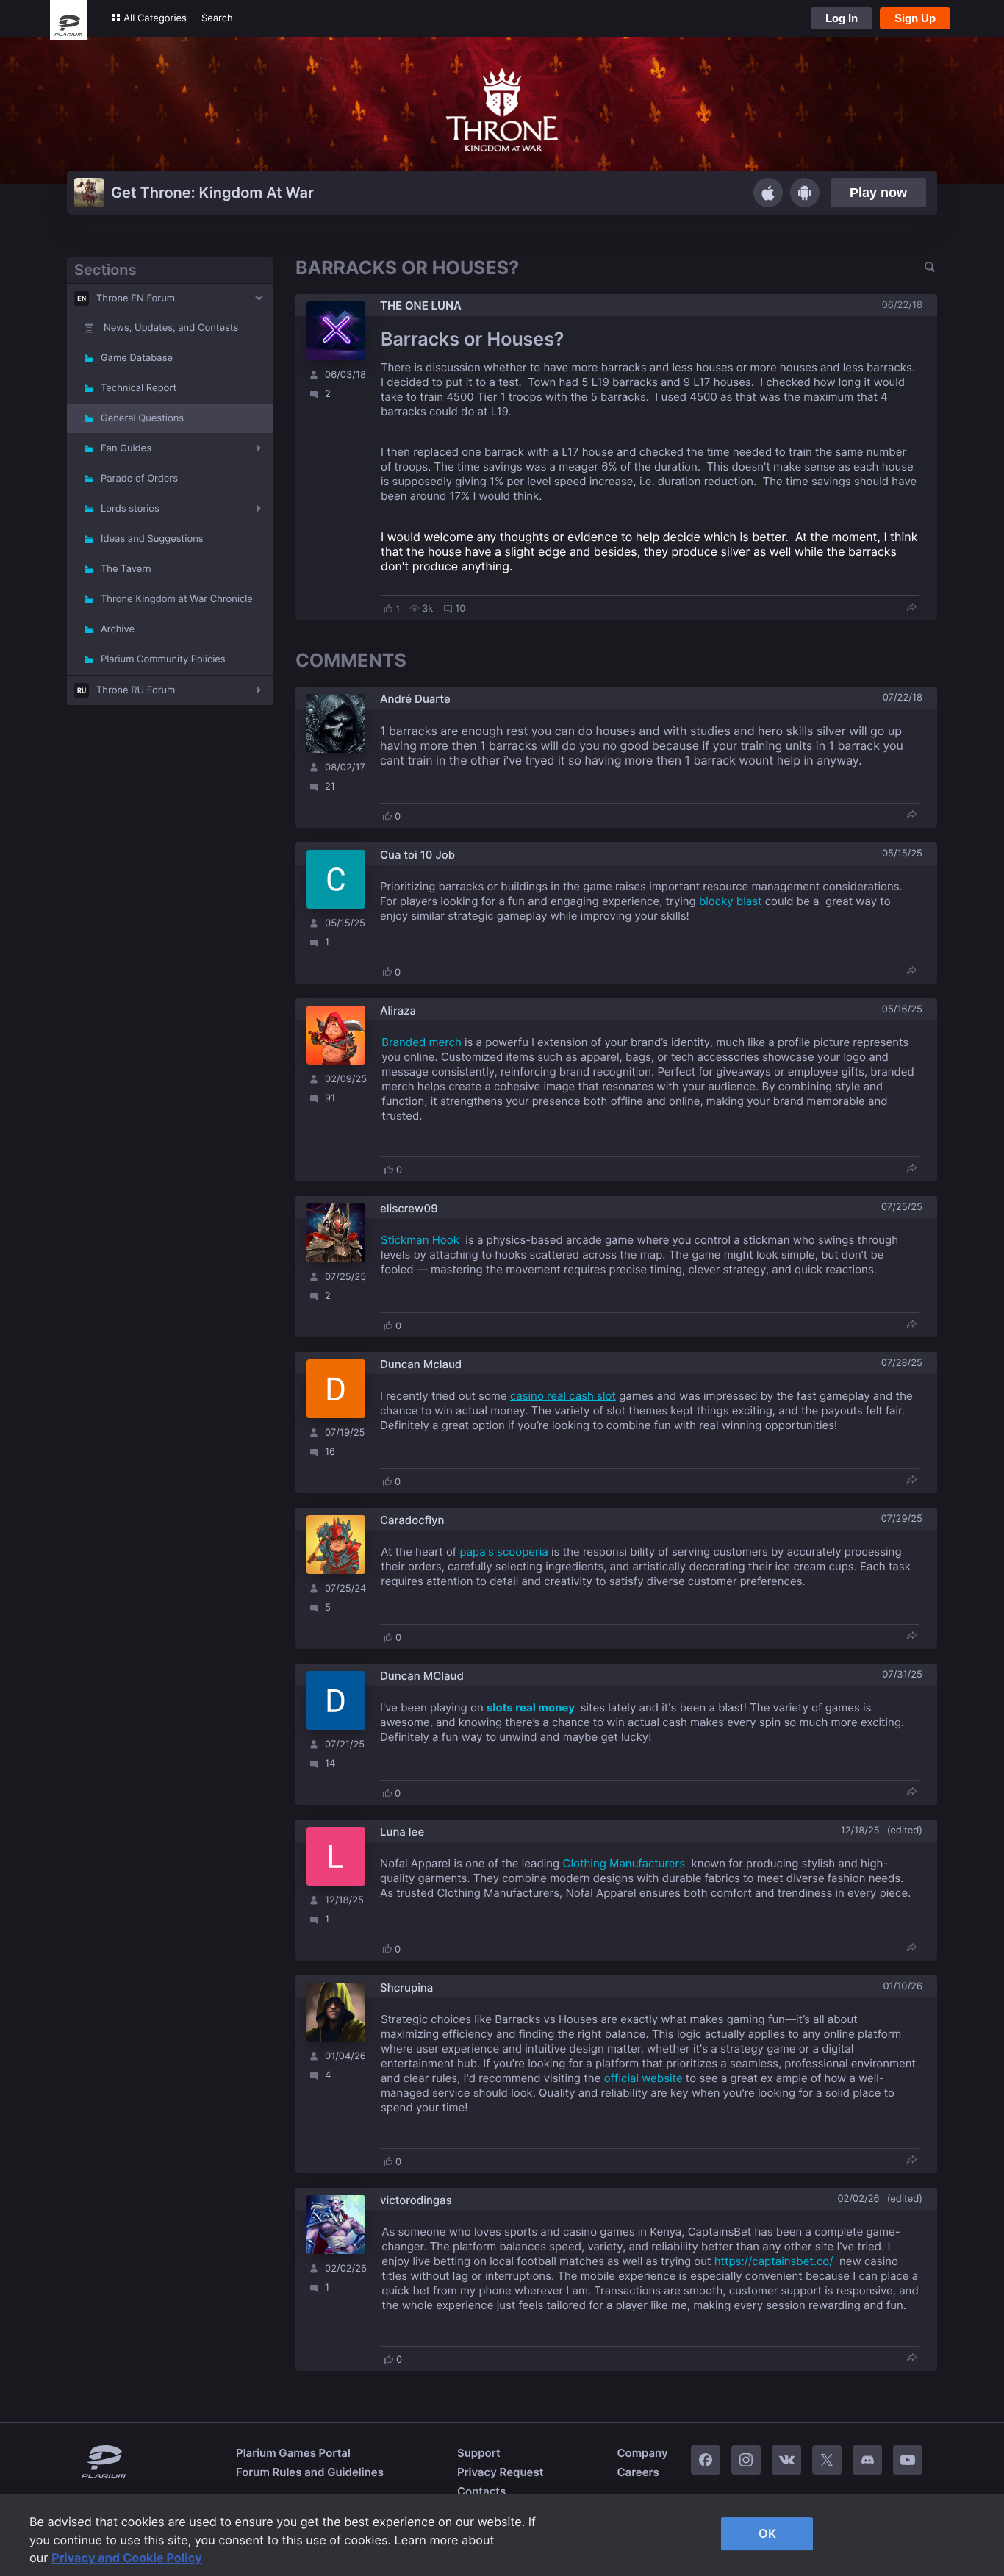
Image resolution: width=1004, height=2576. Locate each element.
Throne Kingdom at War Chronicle (177, 599)
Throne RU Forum (136, 690)
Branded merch (422, 1042)
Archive (118, 629)
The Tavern (126, 569)
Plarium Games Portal (293, 2453)
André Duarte (415, 699)
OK (767, 2533)
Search (217, 18)
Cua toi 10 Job (417, 855)
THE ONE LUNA (421, 305)
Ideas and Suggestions (152, 539)
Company (642, 2453)
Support (479, 2453)
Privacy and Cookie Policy (127, 2558)
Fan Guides (126, 448)
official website (645, 2078)
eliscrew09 (409, 1208)
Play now (878, 193)
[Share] (911, 608)
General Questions (142, 418)
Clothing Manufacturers (624, 1863)
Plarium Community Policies (163, 659)
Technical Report (139, 388)
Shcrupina (406, 1988)
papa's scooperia (504, 1552)
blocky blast (731, 901)
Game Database (137, 358)
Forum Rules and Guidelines (310, 2472)
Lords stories (130, 509)
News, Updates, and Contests (171, 328)
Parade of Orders (139, 479)
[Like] (388, 609)
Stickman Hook (420, 1240)
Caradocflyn (412, 1520)
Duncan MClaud (422, 1676)
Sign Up (915, 18)
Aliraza (398, 1010)
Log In (842, 18)
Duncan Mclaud (421, 1364)
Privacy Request (500, 2472)
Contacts (481, 2491)
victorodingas (416, 2200)
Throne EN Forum (136, 298)
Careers (638, 2472)
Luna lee (402, 1832)
